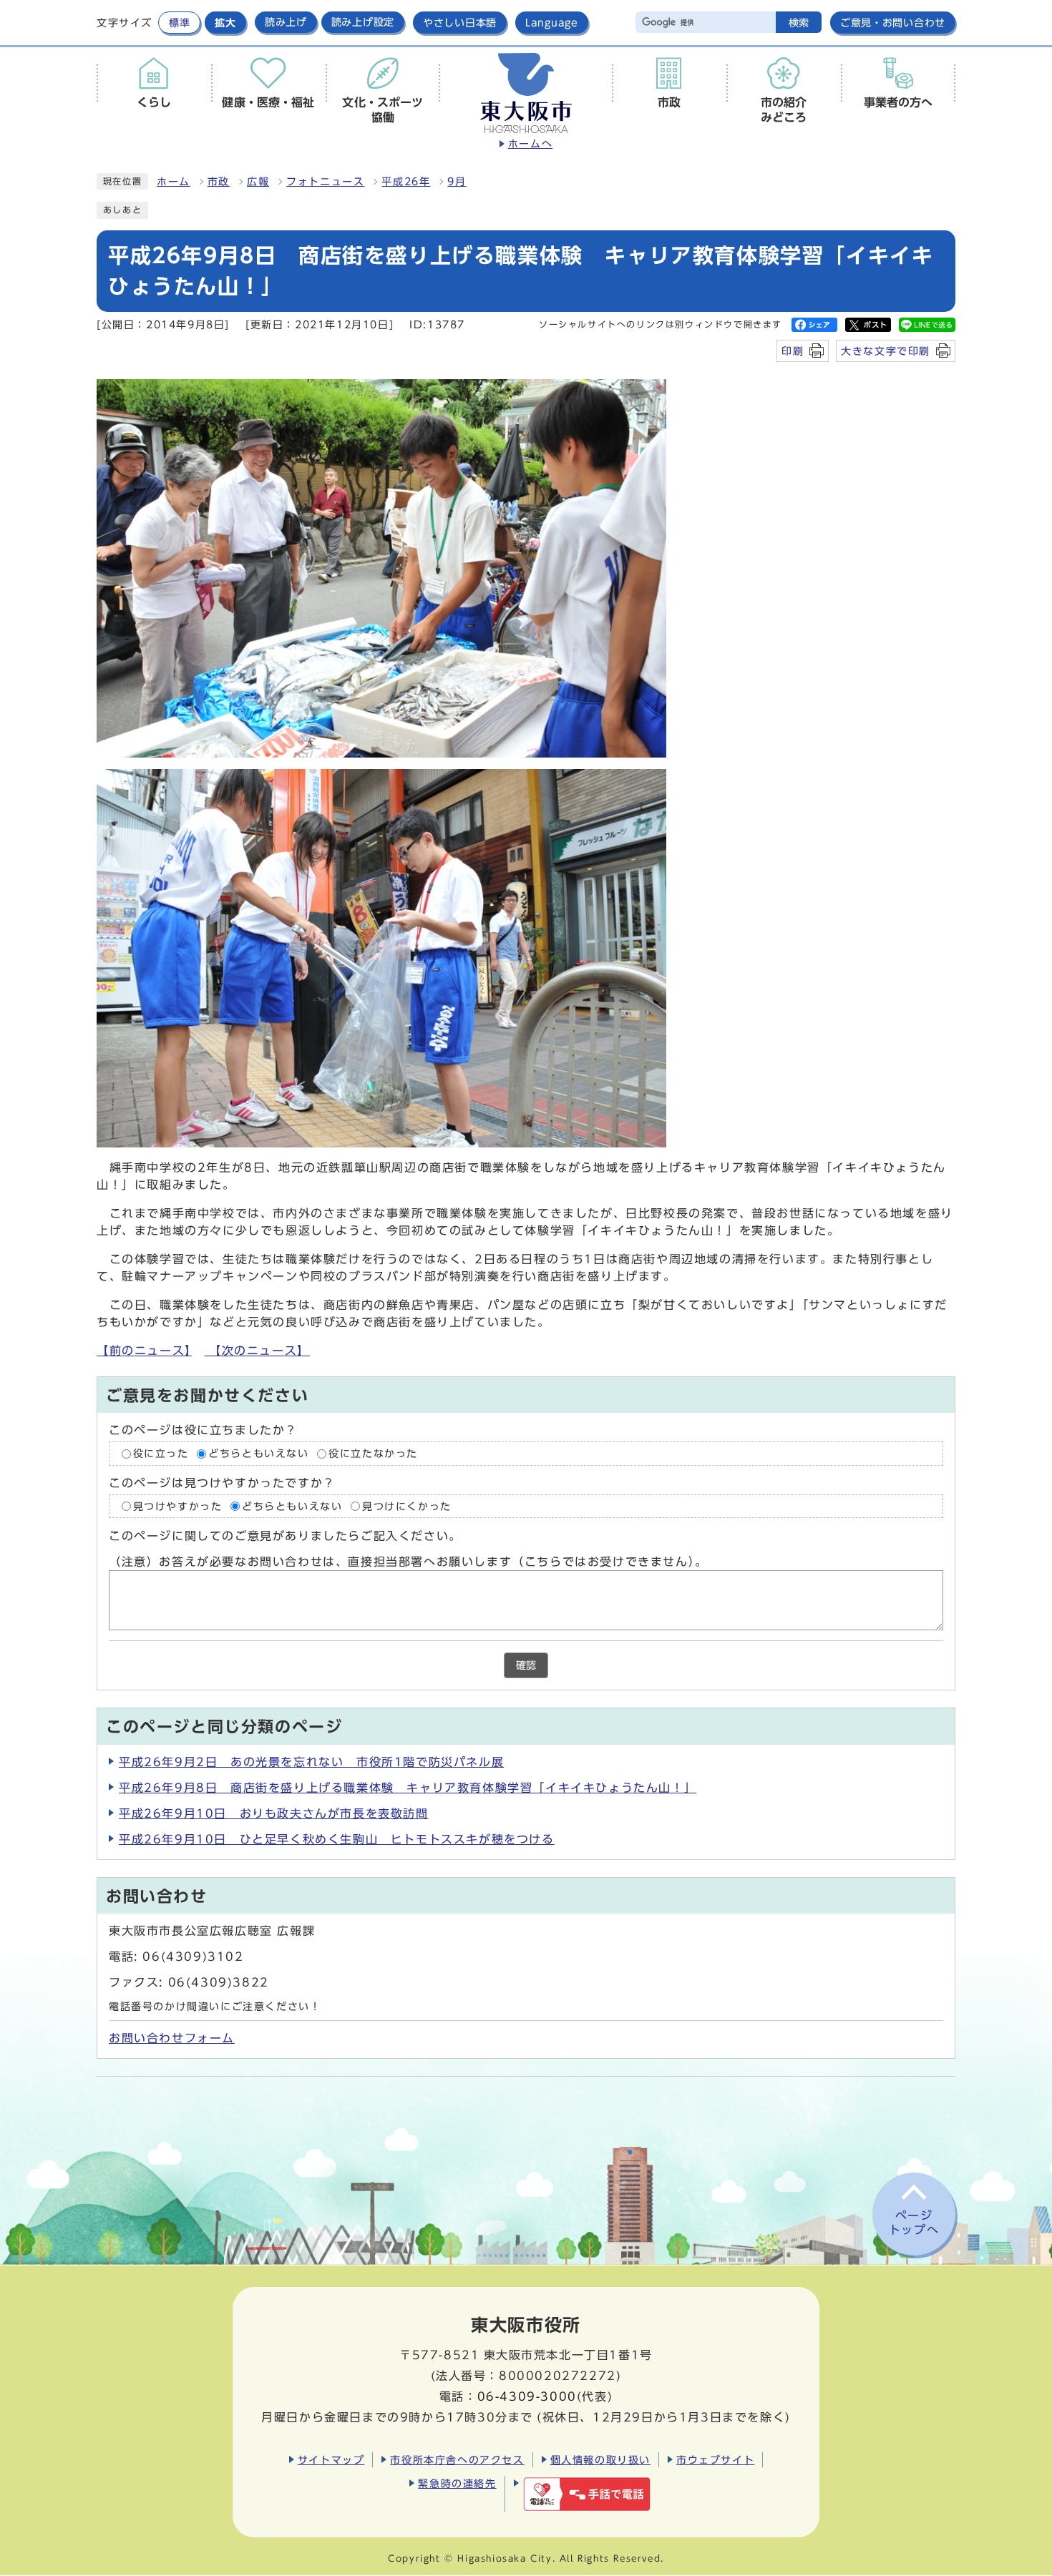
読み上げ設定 (363, 22)
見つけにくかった (407, 1506)
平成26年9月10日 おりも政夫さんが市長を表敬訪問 (274, 1813)
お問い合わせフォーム (172, 2038)
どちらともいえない (258, 1454)
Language (552, 23)
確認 (526, 1665)
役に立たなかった (373, 1454)
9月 (457, 182)
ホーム (174, 182)
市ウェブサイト (715, 2460)
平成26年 (406, 182)
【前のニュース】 (144, 1351)
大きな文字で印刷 (886, 351)
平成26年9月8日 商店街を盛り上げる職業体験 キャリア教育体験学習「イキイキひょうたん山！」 (408, 1788)
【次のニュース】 (257, 1351)
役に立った (161, 1454)
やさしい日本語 (460, 23)
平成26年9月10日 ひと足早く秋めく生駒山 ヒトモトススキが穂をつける (337, 1839)
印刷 (793, 351)
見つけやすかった (178, 1506)
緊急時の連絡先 (457, 2483)
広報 (258, 182)
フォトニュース (325, 182)
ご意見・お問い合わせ (893, 23)
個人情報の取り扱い (600, 2460)
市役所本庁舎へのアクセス (457, 2460)
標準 (179, 23)
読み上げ (286, 22)
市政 (219, 182)
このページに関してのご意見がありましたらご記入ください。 (285, 1536)
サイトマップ (331, 2460)
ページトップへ (914, 2223)
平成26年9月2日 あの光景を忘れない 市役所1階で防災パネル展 (311, 1762)
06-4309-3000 (527, 2396)
